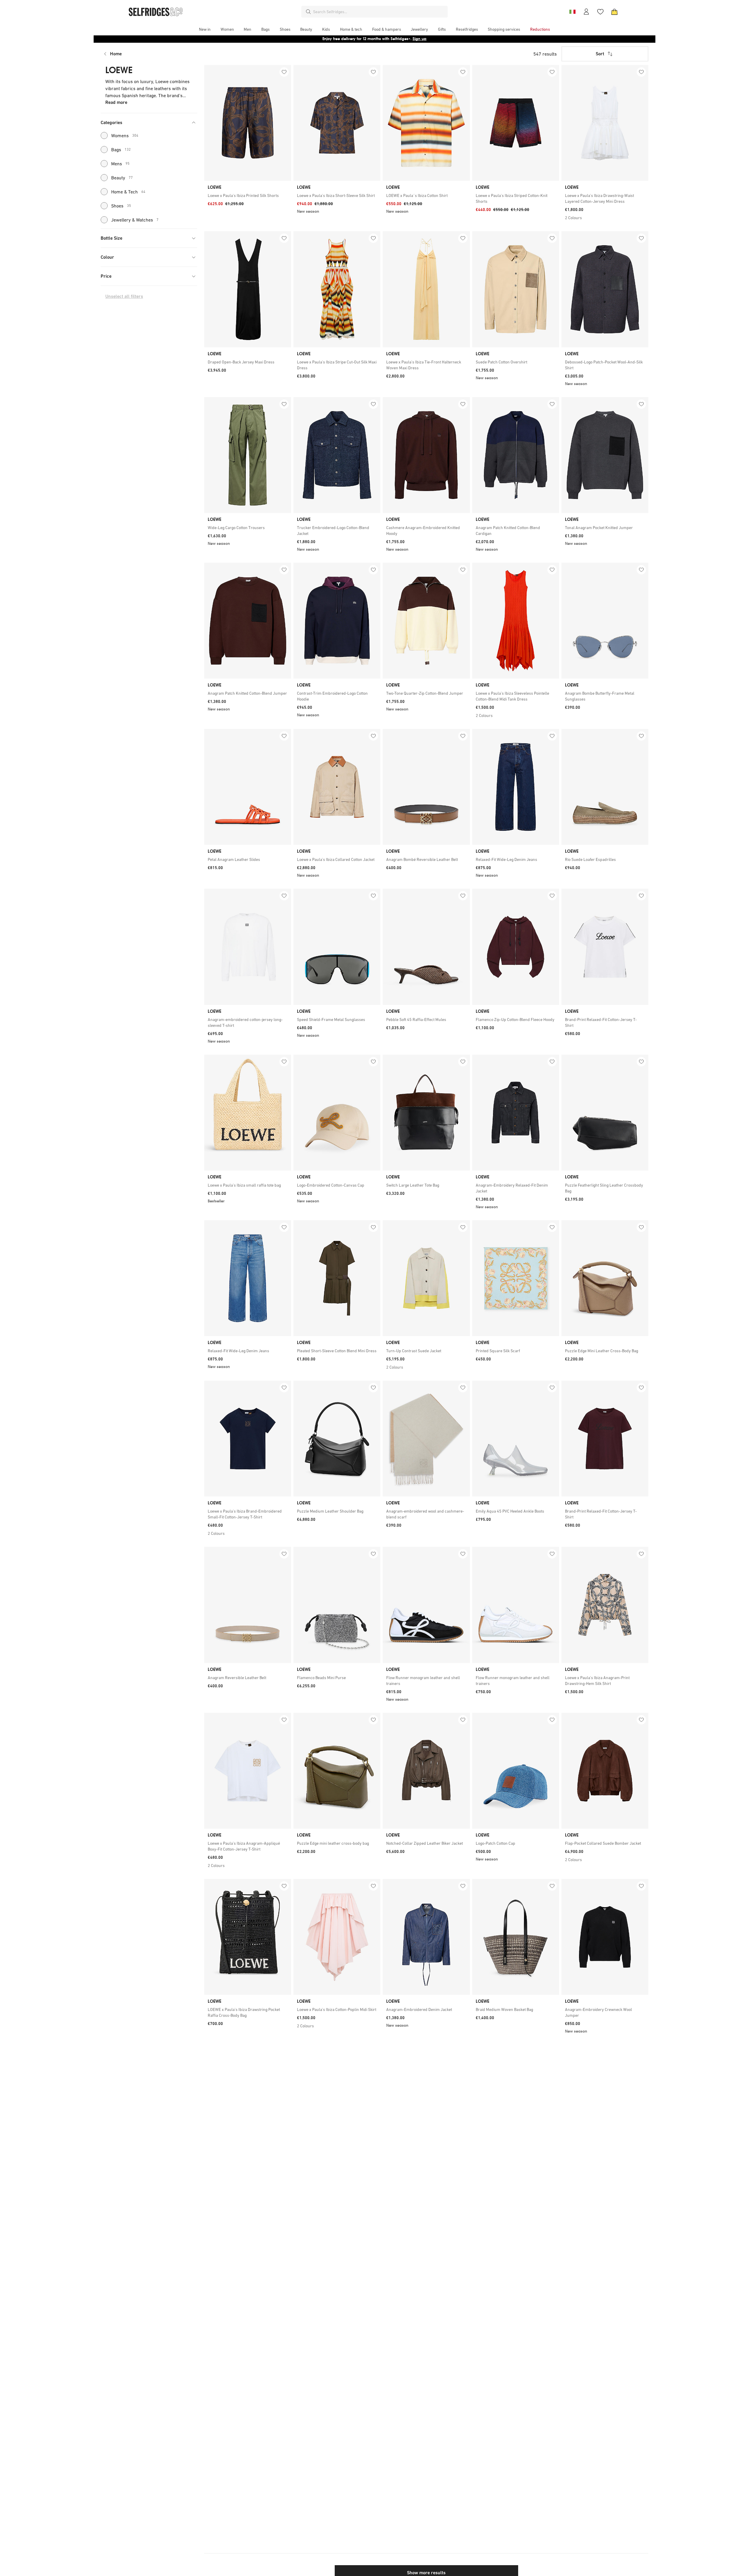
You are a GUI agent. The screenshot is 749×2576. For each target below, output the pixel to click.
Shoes (121, 206)
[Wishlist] (600, 12)
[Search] (308, 12)
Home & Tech (128, 192)
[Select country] (572, 12)
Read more (116, 102)
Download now (409, 39)
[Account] (586, 12)
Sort (600, 54)
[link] (248, 195)
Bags (121, 150)
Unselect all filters (124, 296)
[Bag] (614, 12)
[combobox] (379, 12)
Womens (125, 135)
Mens (120, 164)
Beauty (122, 178)
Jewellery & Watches (135, 220)
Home (116, 54)
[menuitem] (205, 29)
